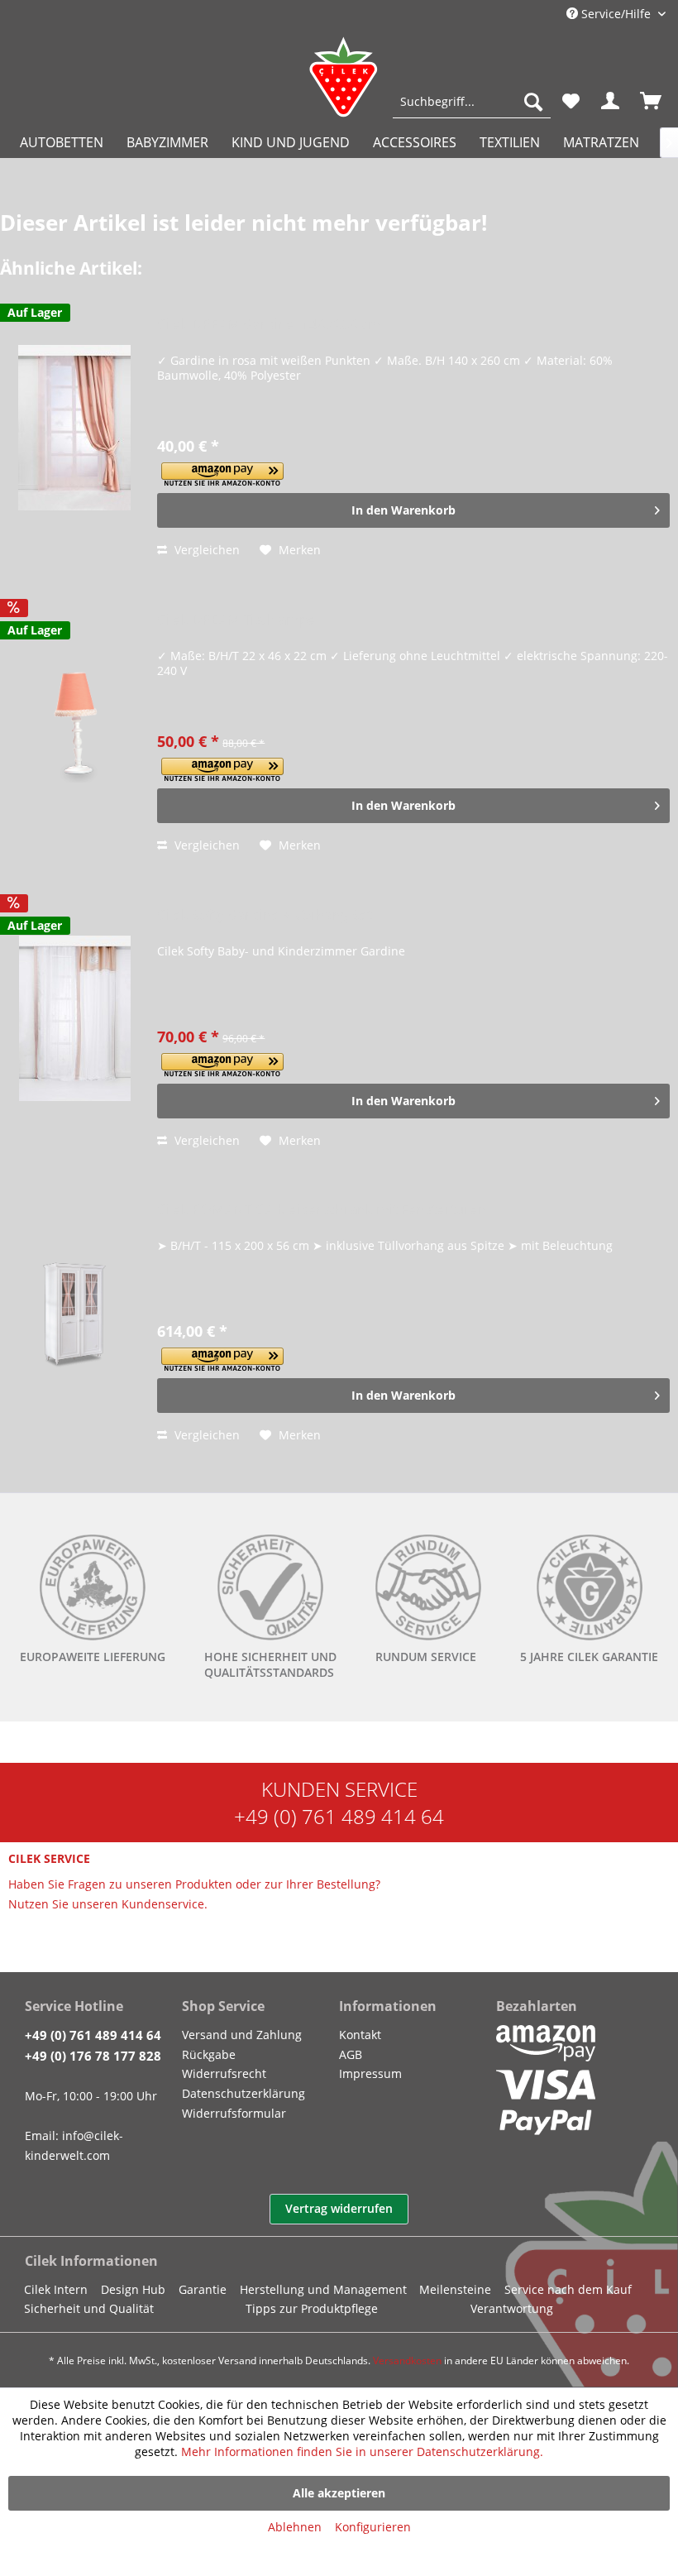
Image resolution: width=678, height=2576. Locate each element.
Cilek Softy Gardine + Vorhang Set (265, 915)
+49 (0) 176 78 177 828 (93, 2056)
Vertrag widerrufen (339, 2208)
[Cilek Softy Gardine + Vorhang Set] (74, 1018)
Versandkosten (407, 2361)
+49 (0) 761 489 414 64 (339, 1816)
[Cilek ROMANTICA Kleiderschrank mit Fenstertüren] (74, 1313)
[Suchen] (533, 102)
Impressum (370, 2073)
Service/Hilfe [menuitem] (616, 14)
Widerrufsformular (234, 2113)
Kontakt (360, 2035)
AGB (351, 2054)
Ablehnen (295, 2527)
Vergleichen (205, 550)
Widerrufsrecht (224, 2073)
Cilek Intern (56, 2289)
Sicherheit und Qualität (89, 2308)
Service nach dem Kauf (568, 2289)
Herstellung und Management (323, 2289)
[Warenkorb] (652, 102)
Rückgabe (209, 2054)
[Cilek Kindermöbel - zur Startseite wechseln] (343, 77)
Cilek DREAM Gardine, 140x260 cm (269, 325)
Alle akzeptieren (339, 2493)
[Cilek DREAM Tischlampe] (74, 723)
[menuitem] (472, 102)
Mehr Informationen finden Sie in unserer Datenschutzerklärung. (362, 2452)
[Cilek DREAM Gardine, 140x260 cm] (74, 428)
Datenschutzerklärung (244, 2093)
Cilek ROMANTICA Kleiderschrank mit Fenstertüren (322, 1210)
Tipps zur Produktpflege (312, 2308)
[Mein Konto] (611, 102)
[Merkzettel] (571, 102)
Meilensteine (455, 2289)
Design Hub (133, 2289)
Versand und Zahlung (242, 2035)
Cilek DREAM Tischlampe (236, 620)
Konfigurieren (373, 2527)
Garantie (203, 2289)
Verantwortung (512, 2308)
